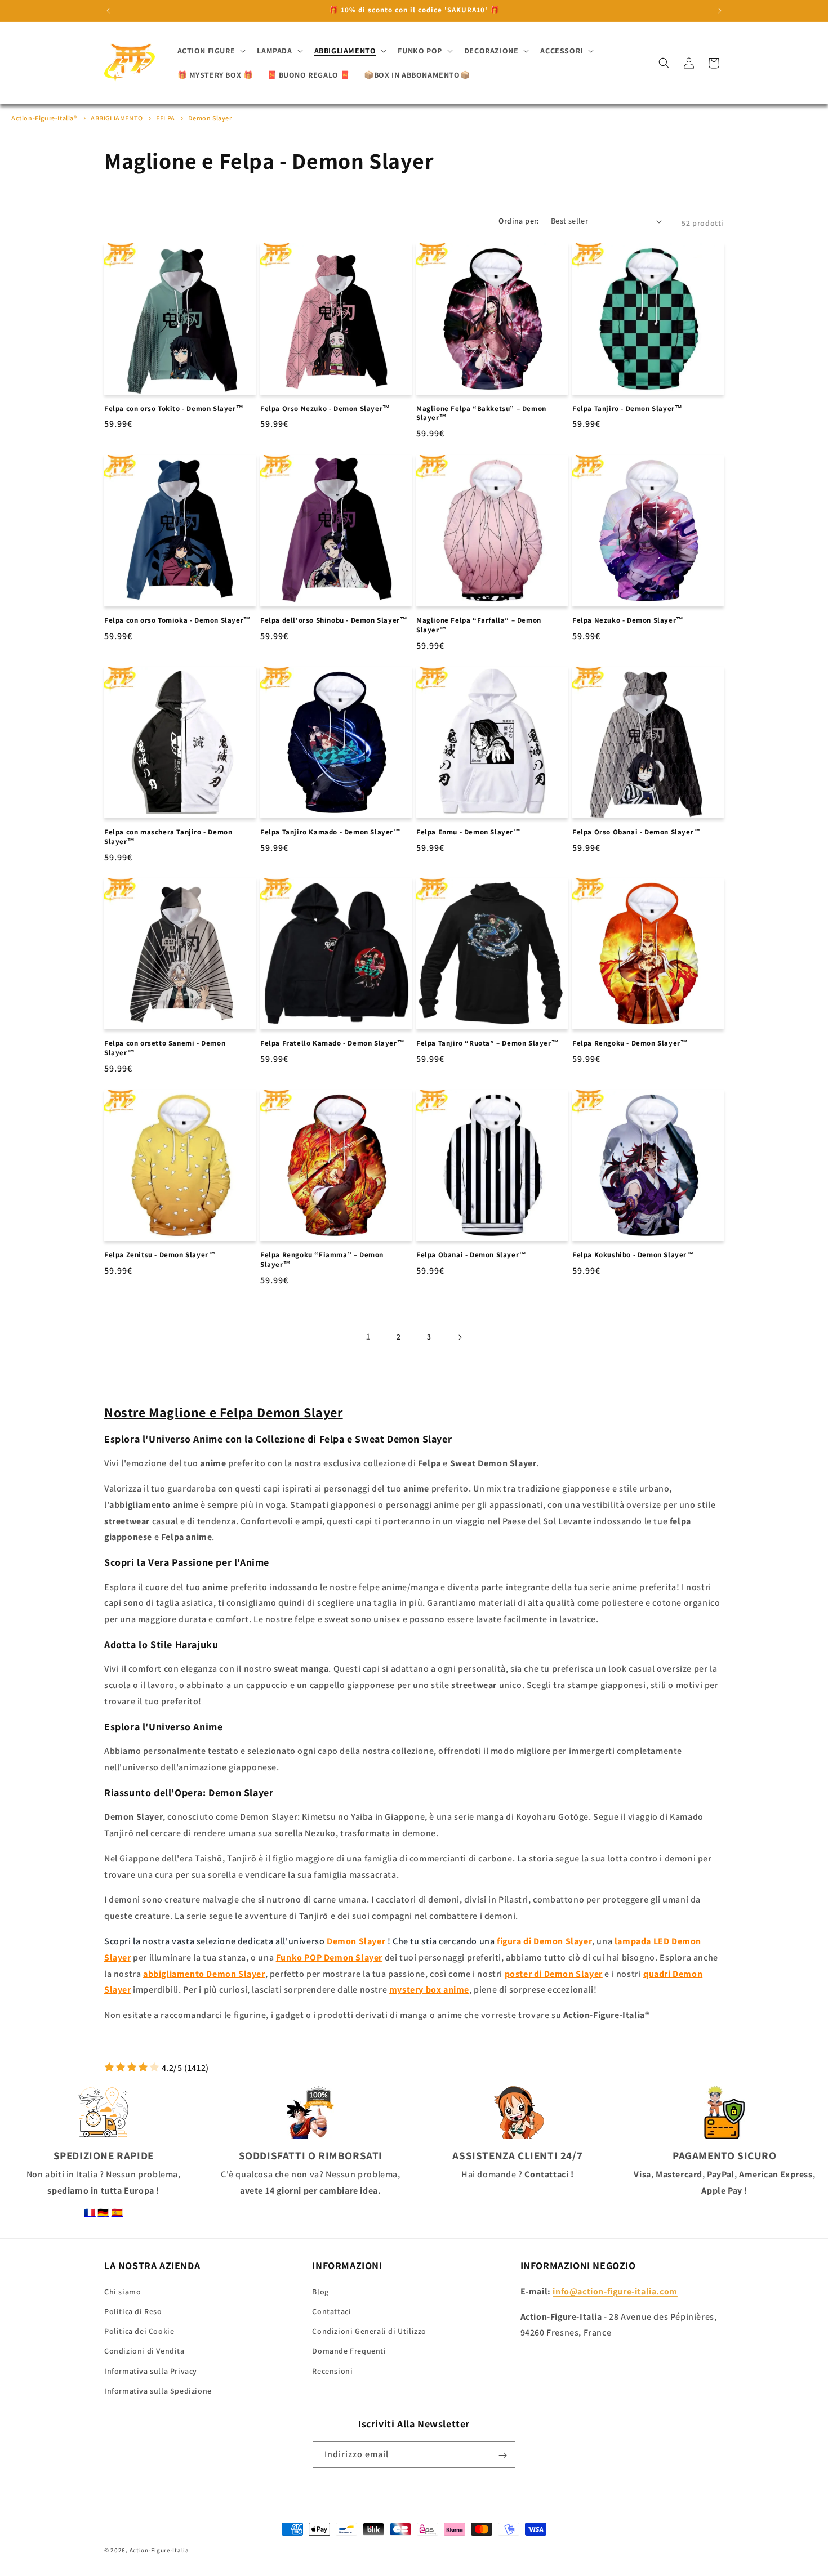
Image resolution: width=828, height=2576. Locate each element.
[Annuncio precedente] (108, 11)
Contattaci (331, 2311)
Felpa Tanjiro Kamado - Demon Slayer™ (331, 832)
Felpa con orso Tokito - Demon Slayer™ (174, 409)
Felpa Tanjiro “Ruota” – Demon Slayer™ (488, 1043)
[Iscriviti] (502, 2455)
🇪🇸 (117, 2213)
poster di (554, 1974)
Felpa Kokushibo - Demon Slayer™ (633, 1255)
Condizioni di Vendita (144, 2351)
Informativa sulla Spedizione (158, 2390)
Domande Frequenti (349, 2351)
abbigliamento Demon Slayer (204, 1974)
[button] (211, 51)
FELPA (166, 118)
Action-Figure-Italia (159, 2550)
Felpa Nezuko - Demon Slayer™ (628, 620)
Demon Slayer (210, 118)
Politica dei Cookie (139, 2331)
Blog (320, 2291)
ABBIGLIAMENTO (117, 118)
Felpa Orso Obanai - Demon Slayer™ (637, 832)
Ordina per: (519, 221)
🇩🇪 (103, 2213)
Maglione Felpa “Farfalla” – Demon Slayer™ (479, 625)
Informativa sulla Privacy (151, 2370)
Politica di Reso (133, 2311)
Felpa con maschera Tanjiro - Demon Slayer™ (168, 837)
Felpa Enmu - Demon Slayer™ (469, 832)
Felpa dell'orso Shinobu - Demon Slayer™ (334, 620)
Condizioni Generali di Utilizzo (369, 2331)
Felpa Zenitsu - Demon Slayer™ (160, 1255)
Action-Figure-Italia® (44, 118)
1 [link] (368, 1336)
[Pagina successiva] (460, 1337)
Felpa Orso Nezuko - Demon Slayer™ (325, 409)
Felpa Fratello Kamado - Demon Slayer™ (332, 1043)
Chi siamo (123, 2291)
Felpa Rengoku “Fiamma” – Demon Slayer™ (322, 1260)
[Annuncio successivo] (720, 11)
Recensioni (332, 2370)
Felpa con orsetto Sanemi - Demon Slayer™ (165, 1048)
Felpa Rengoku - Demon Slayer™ (630, 1043)
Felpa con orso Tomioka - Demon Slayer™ (178, 620)
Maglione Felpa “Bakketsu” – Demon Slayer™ (481, 414)
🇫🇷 (90, 2213)
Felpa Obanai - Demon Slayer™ (471, 1255)
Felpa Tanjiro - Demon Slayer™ (627, 409)
